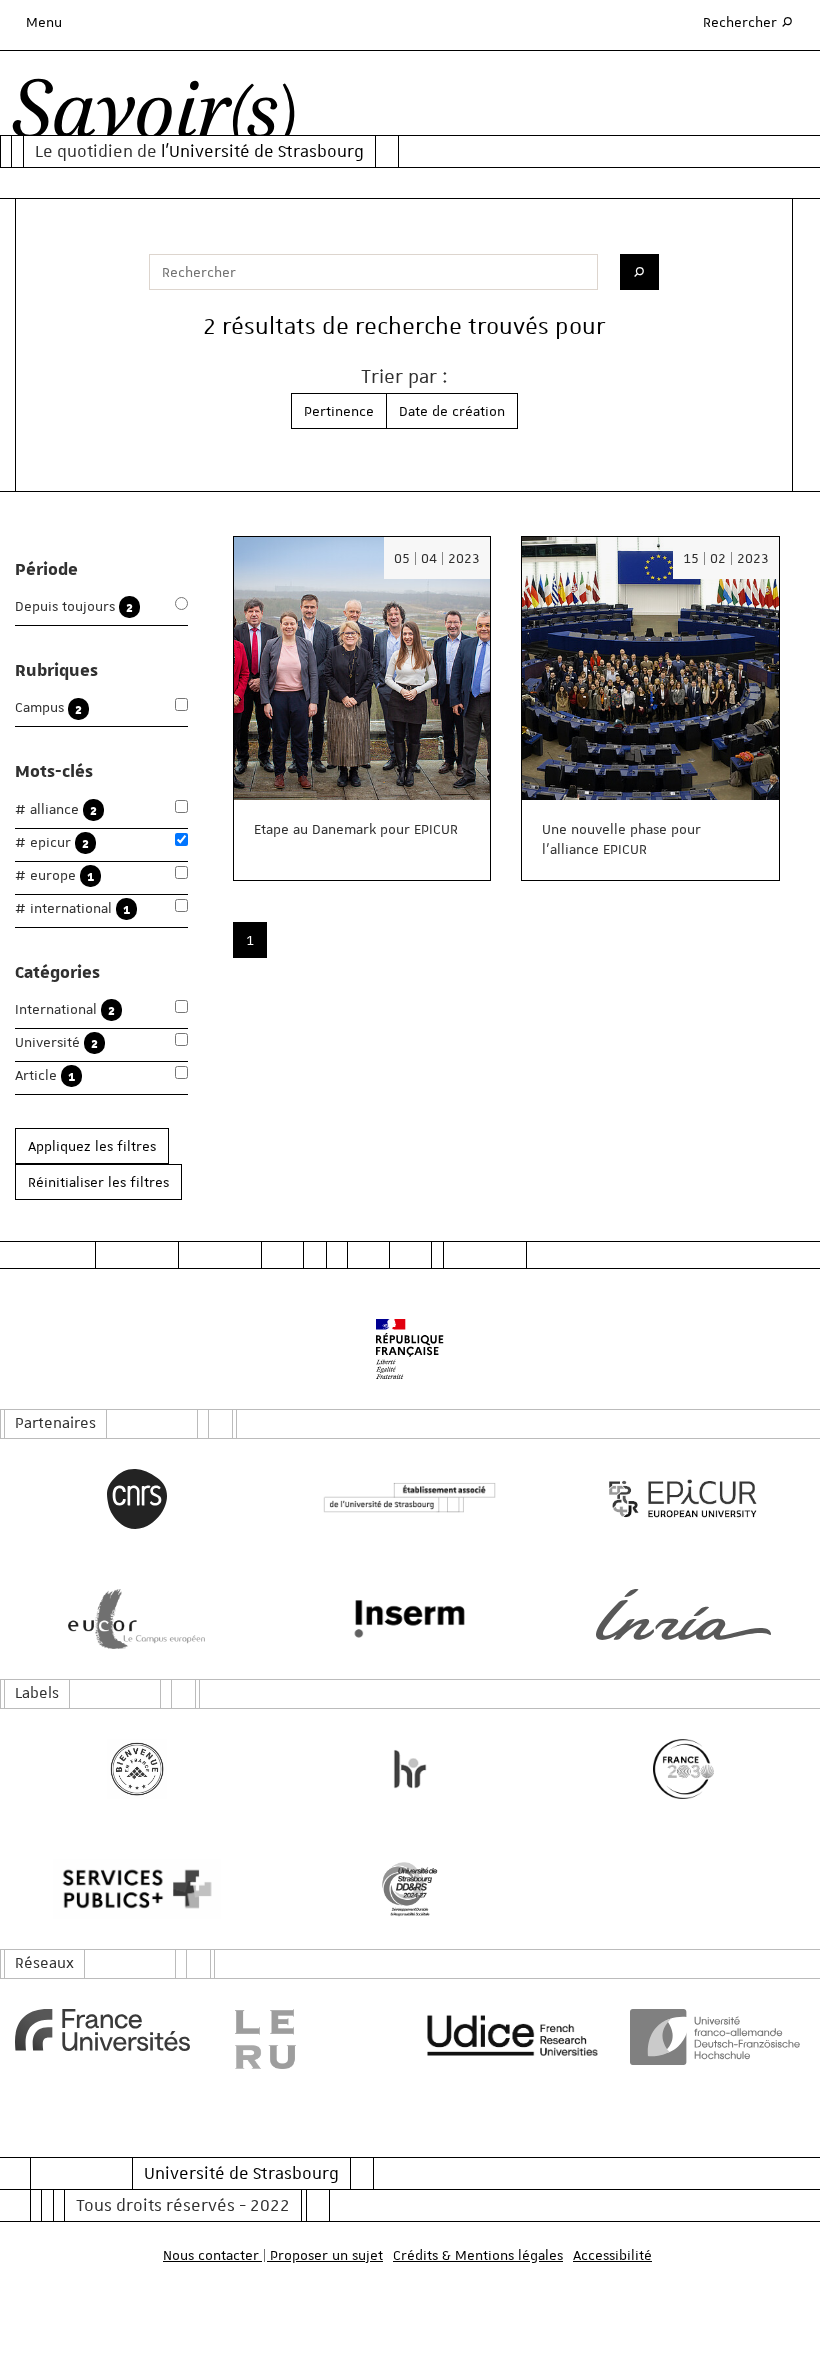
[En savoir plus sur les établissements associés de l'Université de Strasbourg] (409, 1498)
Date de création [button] (452, 411)
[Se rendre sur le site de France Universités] (102, 2030)
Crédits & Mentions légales (478, 2255)
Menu (44, 22)
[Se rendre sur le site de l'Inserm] (409, 1619)
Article (45, 1075)
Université (56, 1042)
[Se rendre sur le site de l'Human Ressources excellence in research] (409, 1769)
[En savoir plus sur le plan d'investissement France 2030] (683, 1769)
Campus (48, 707)
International (65, 1009)
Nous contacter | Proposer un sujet (273, 2255)
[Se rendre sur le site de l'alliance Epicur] (683, 1499)
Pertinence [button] (339, 411)
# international (72, 908)
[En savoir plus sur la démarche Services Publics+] (136, 1889)
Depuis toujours (74, 606)
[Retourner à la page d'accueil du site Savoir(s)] (153, 115)
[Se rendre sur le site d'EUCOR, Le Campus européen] (136, 1619)
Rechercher (749, 21)
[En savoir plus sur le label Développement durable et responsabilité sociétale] (409, 1889)
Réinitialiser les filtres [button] (98, 1182)
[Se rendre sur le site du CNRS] (136, 1499)
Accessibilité (612, 2255)
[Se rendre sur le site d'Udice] (512, 2035)
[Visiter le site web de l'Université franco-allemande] (717, 2037)
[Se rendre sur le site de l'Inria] (683, 1614)
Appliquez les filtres (92, 1146)
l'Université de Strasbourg (262, 151)
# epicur (52, 842)
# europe (54, 875)
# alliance (56, 809)
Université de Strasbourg (241, 2173)
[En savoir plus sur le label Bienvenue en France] (136, 1769)
